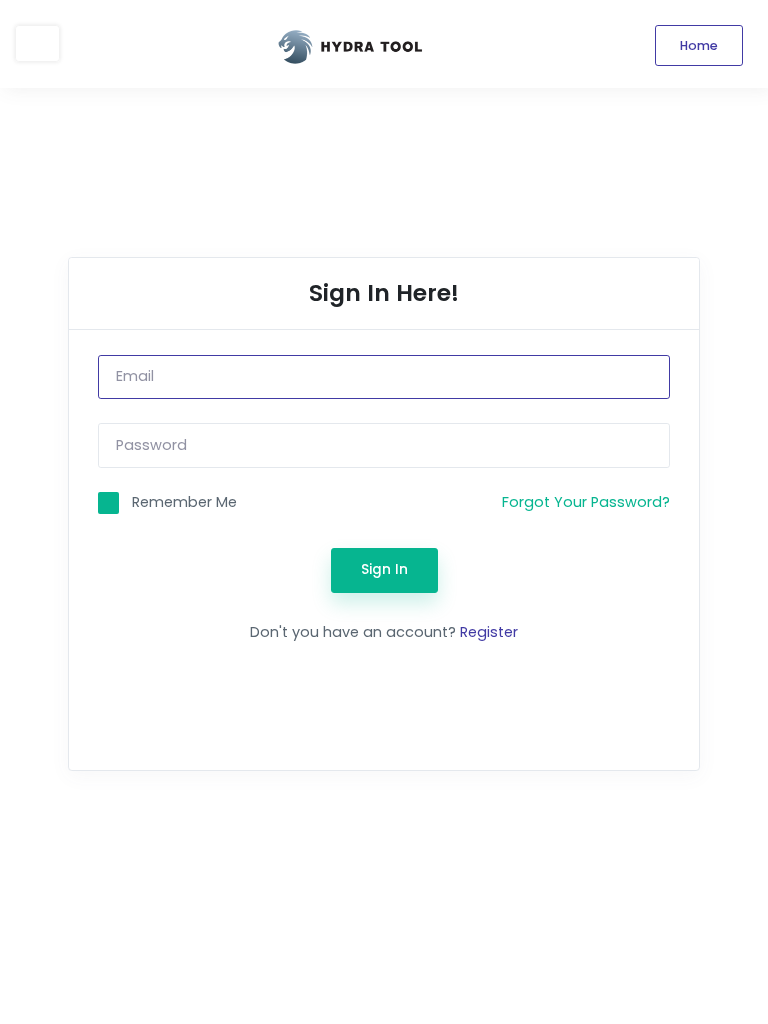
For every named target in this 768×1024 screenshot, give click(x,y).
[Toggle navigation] (37, 43)
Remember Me (184, 502)
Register (489, 632)
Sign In (384, 569)
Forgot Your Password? (586, 502)
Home (699, 45)
